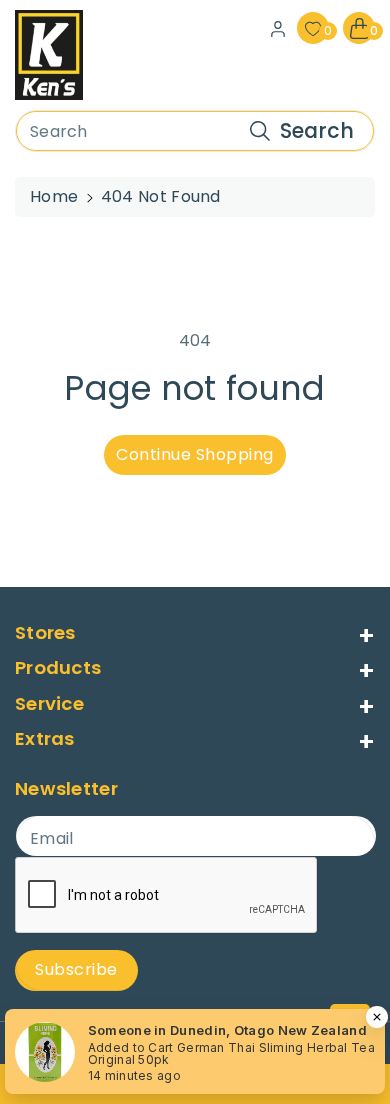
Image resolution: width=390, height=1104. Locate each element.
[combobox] (195, 131)
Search (317, 130)
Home (54, 196)
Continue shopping (195, 454)
